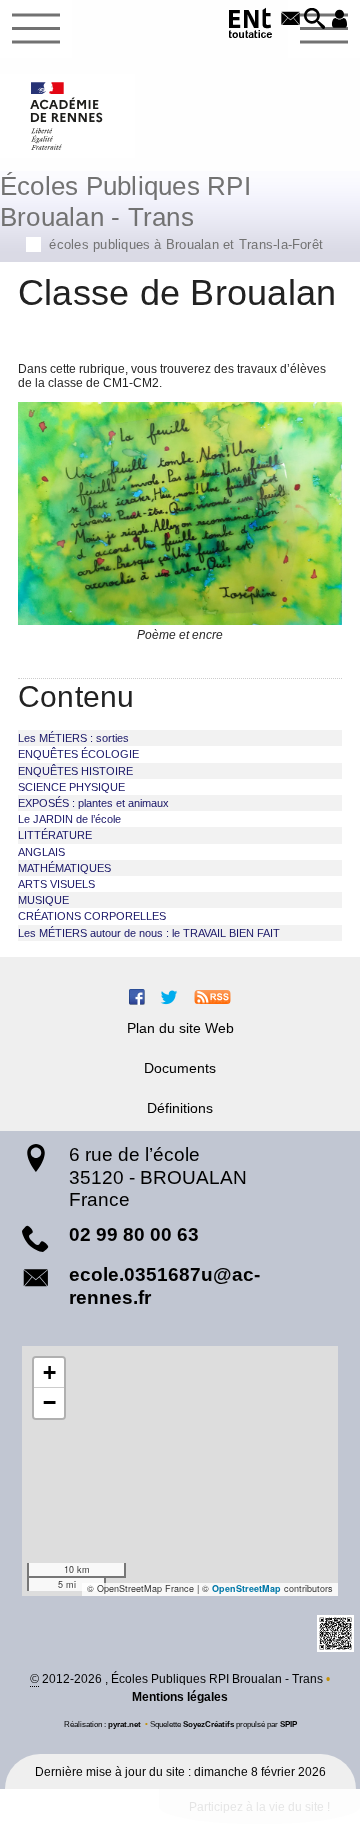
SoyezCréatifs (208, 1724)
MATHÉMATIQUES (64, 868)
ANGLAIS (41, 852)
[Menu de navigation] (36, 29)
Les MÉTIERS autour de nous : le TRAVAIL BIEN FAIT (149, 933)
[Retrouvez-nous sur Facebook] (137, 996)
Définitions (180, 1108)
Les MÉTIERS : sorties (73, 738)
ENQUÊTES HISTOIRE (75, 771)
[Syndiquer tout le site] (212, 996)
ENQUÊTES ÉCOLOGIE (78, 754)
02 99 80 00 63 (134, 1234)
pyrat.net (124, 1724)
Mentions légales (180, 1697)
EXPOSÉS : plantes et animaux (93, 803)
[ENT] (251, 26)
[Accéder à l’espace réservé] (339, 20)
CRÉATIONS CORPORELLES (92, 916)
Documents (180, 1068)
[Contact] (290, 20)
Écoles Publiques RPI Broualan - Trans (161, 210)
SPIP (288, 1724)
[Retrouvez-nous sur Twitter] (169, 996)
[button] (315, 20)
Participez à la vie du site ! (259, 1807)
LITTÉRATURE (55, 835)
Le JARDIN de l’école (69, 819)
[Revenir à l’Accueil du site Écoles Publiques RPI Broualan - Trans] (67, 116)
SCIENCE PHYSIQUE (71, 787)
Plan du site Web (180, 1028)
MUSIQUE (43, 900)
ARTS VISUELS (56, 884)
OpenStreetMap (246, 1588)
